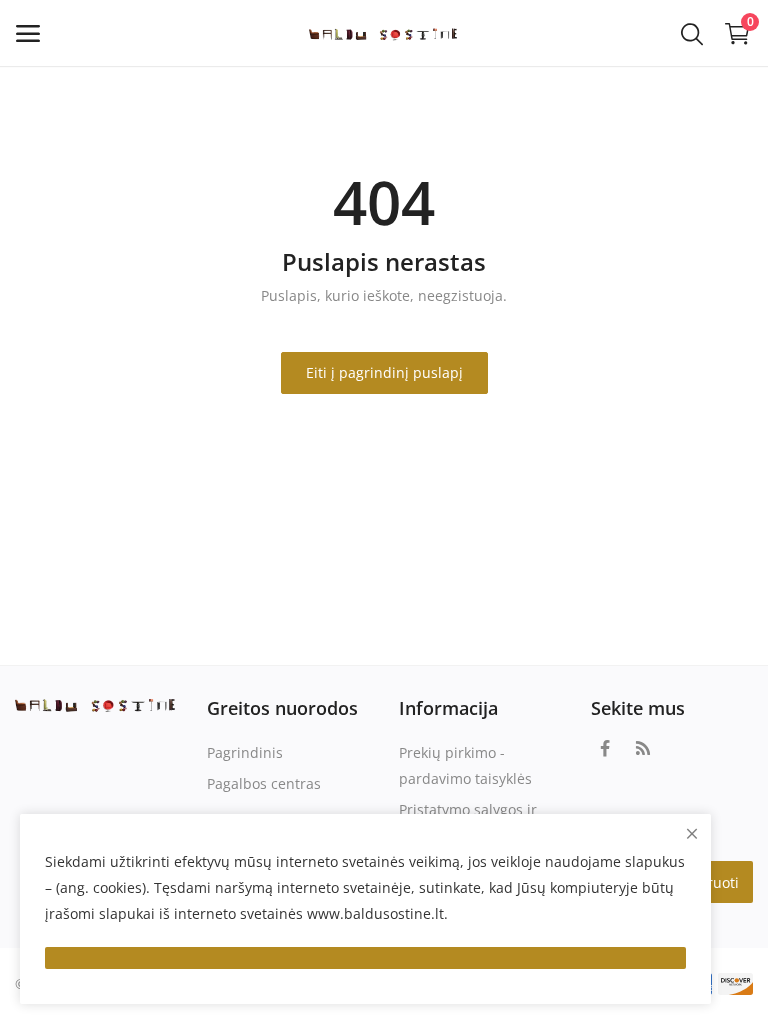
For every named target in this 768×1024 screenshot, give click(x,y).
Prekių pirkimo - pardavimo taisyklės (465, 765)
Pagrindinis (245, 752)
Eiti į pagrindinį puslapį (384, 372)
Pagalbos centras (264, 783)
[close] (692, 833)
